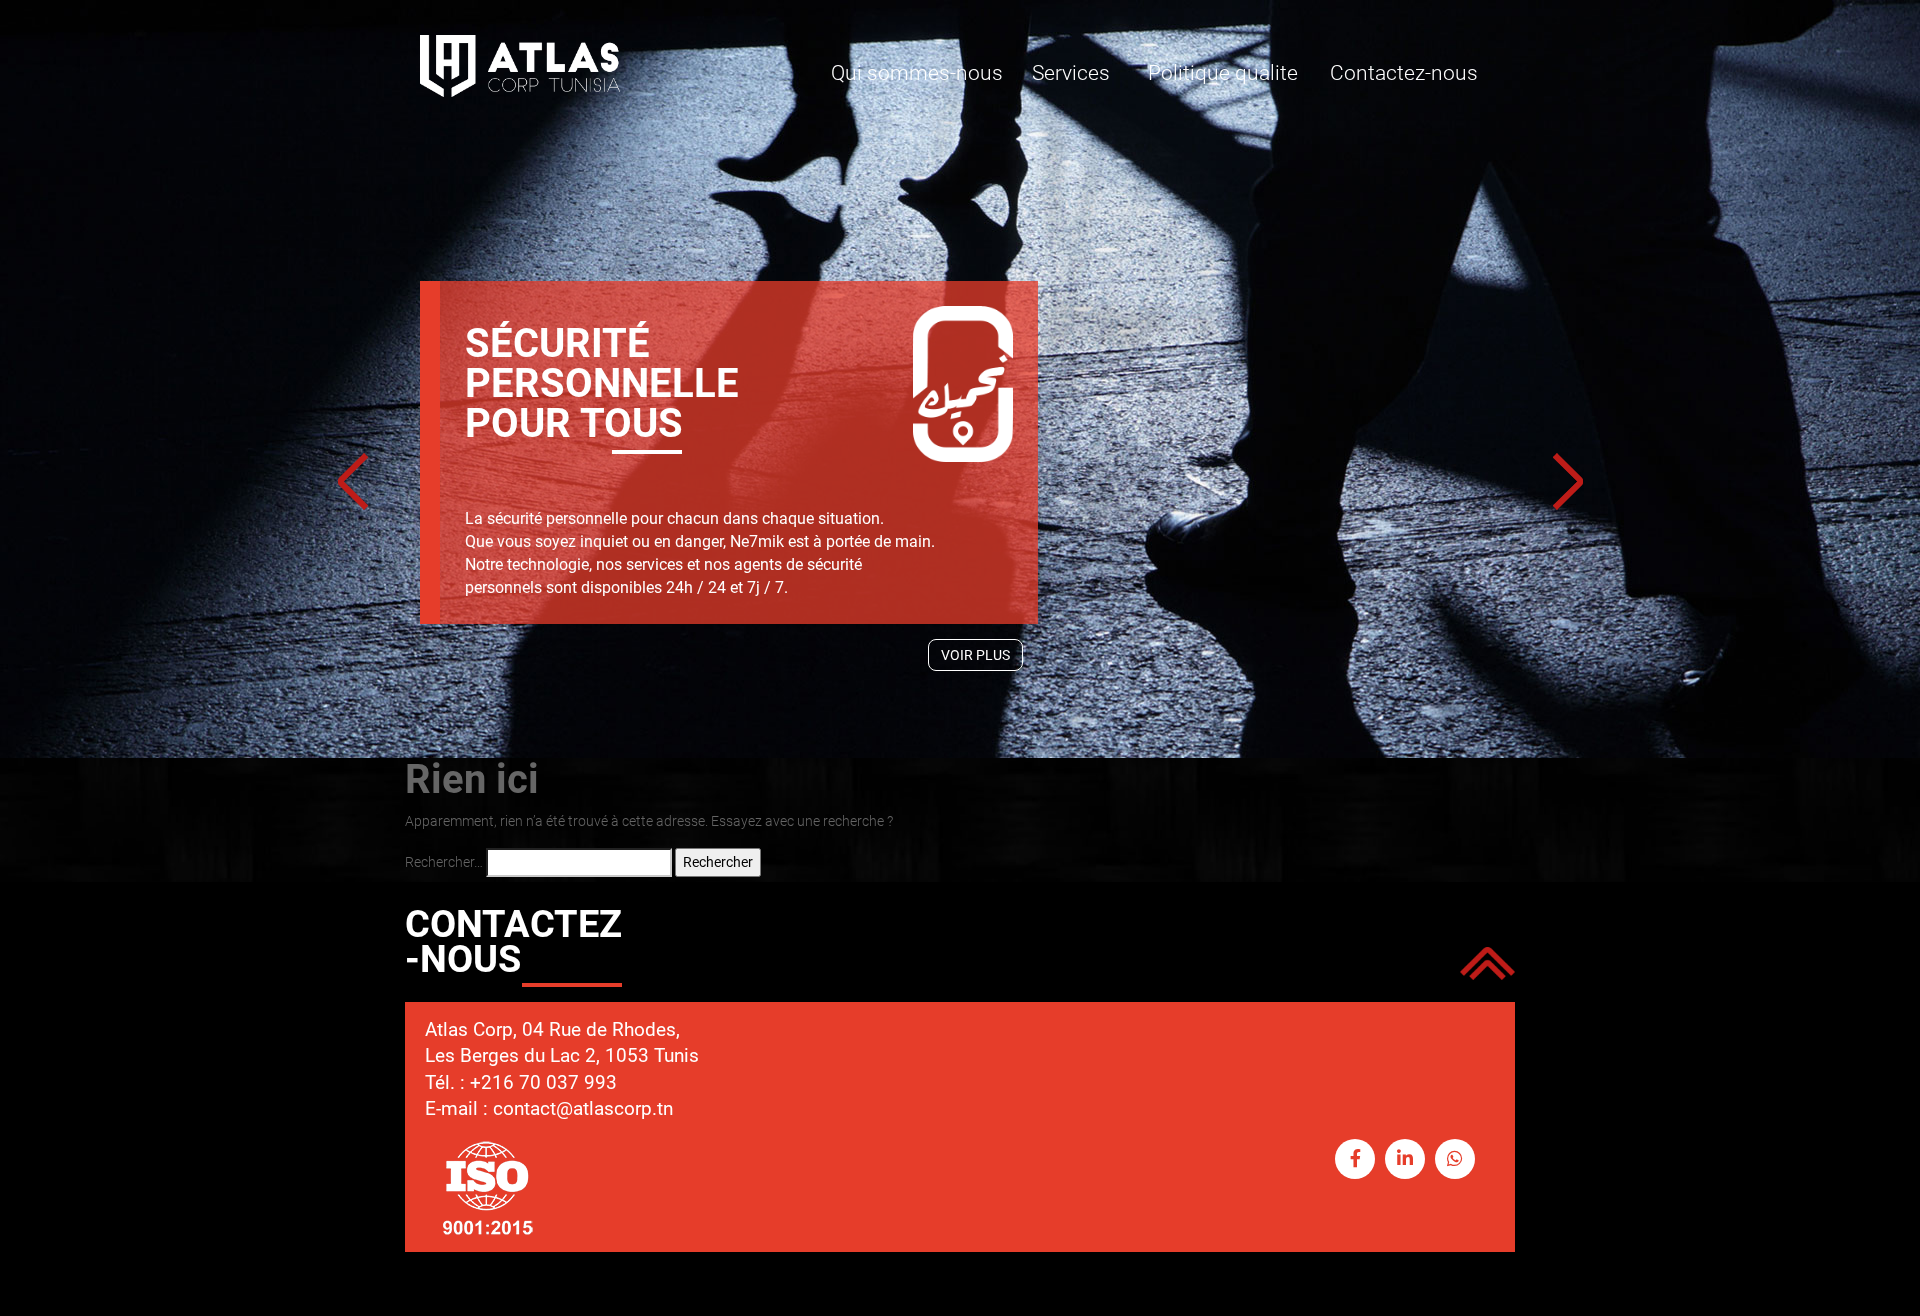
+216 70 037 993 (543, 1082)
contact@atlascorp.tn (583, 1108)
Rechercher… (444, 862)
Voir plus (975, 655)
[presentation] (352, 483)
